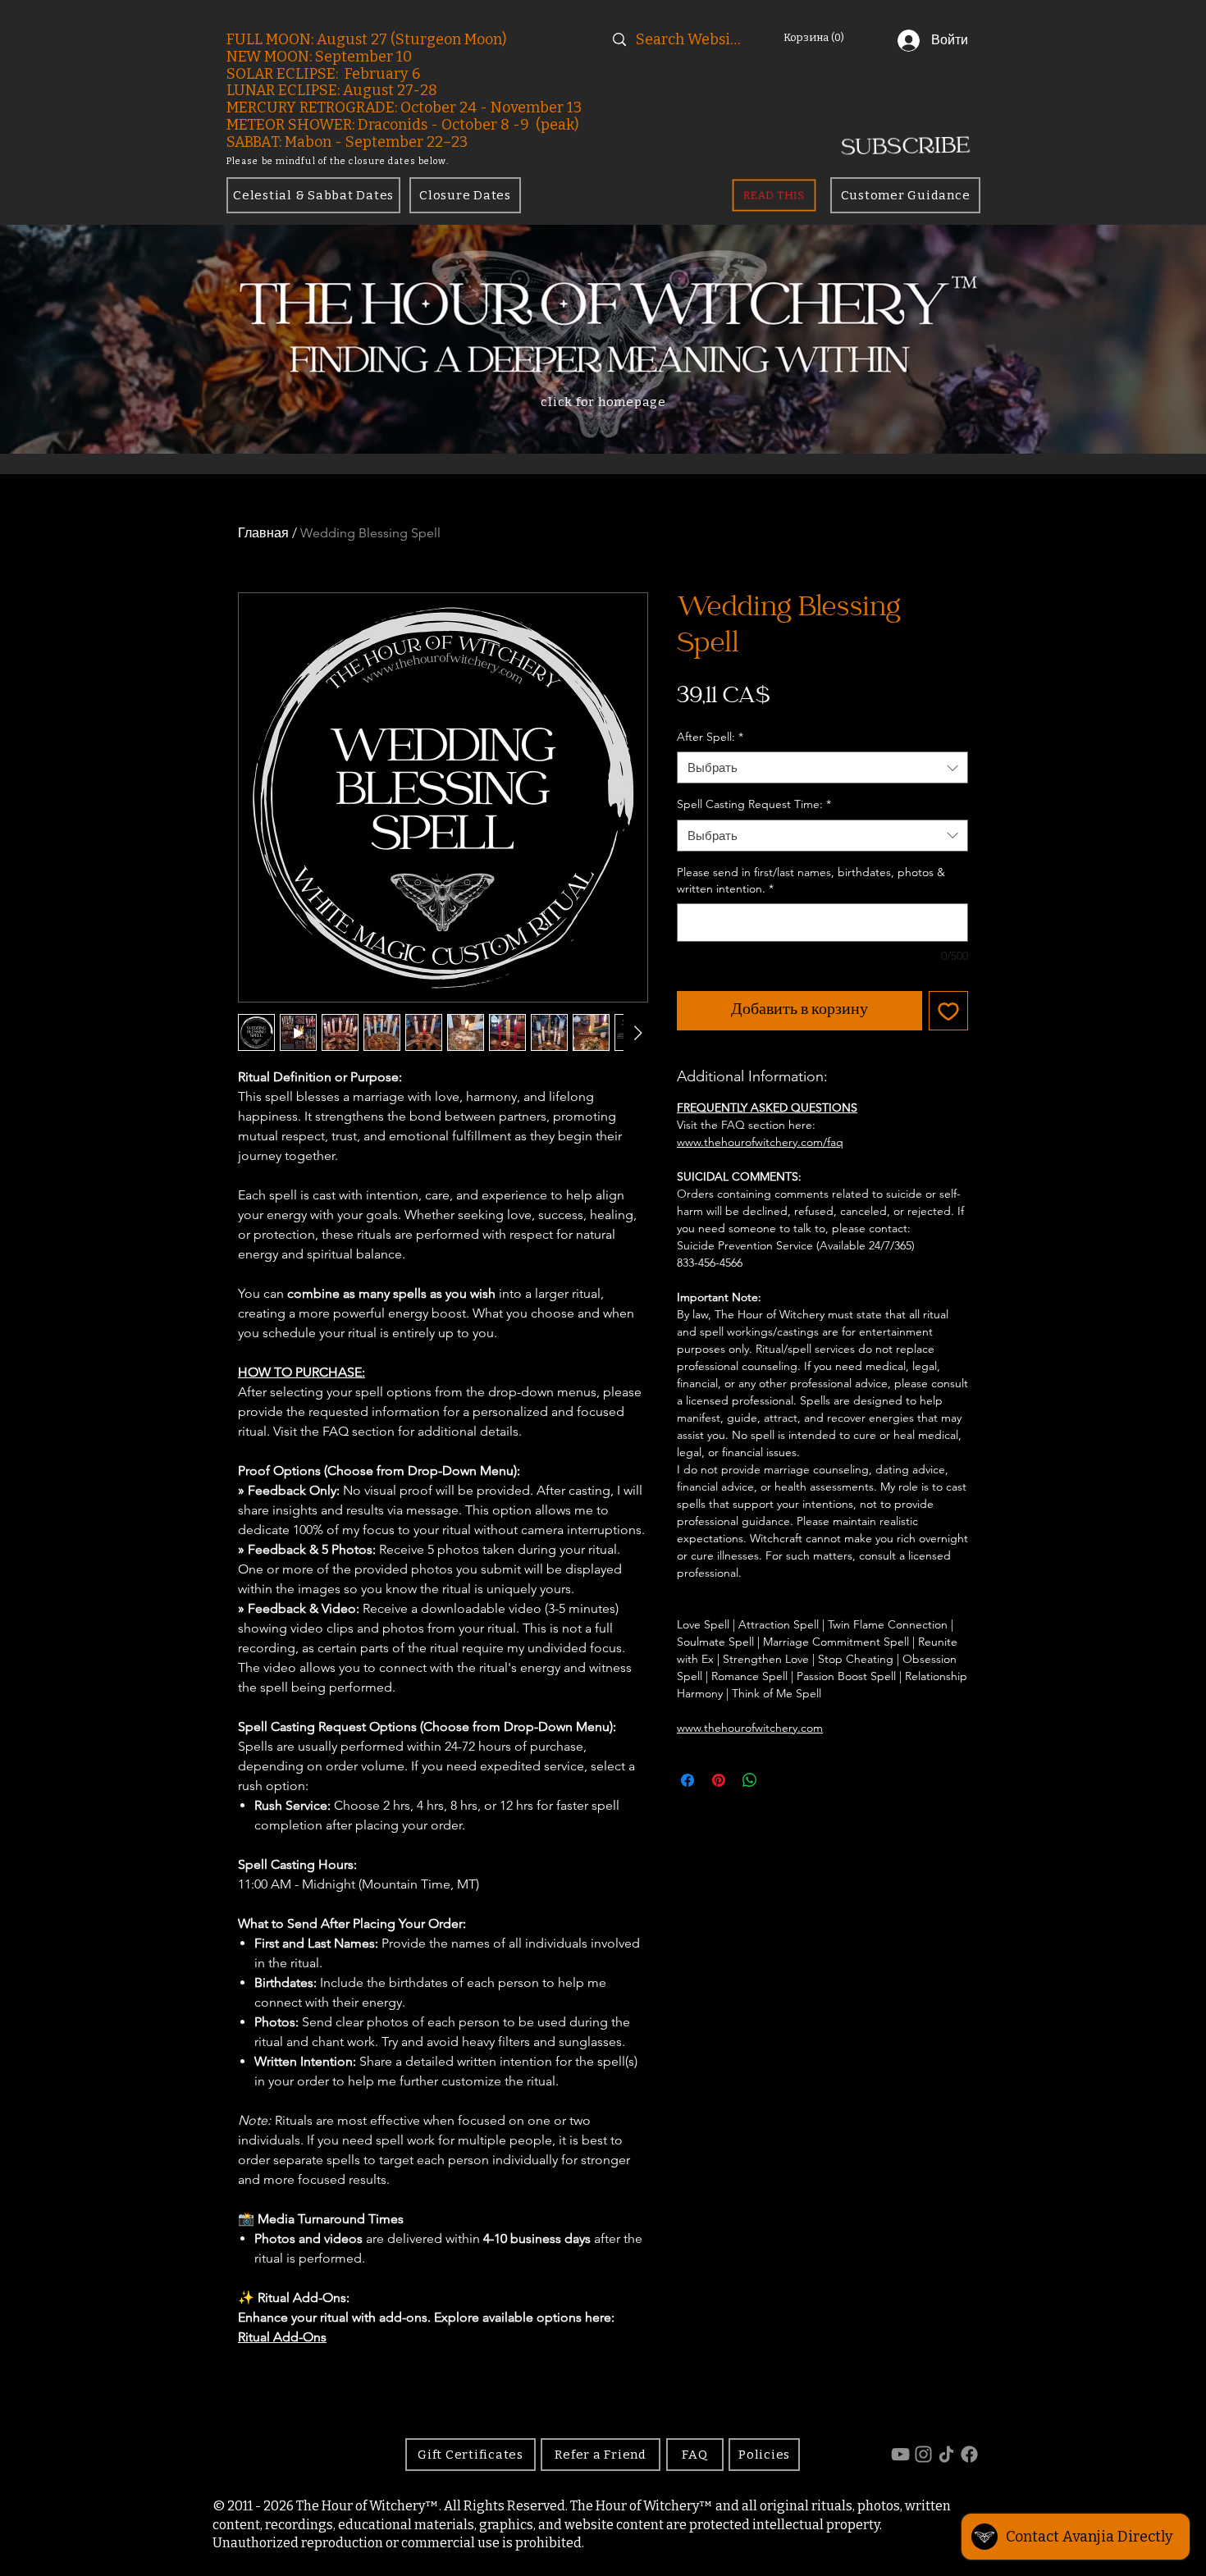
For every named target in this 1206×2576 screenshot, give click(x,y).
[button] (823, 37)
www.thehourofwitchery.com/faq (760, 1142)
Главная (263, 533)
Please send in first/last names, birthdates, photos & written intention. (811, 880)
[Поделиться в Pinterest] (719, 1780)
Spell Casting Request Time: (754, 804)
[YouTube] (900, 2454)
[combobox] (822, 767)
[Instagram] (923, 2454)
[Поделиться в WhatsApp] (750, 1780)
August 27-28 (390, 90)
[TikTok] (946, 2454)
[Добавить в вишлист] (948, 1011)
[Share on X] (781, 1780)
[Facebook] (969, 2454)
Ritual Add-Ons (282, 2337)
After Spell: (710, 737)
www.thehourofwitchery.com (750, 1728)
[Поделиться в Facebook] (688, 1780)
